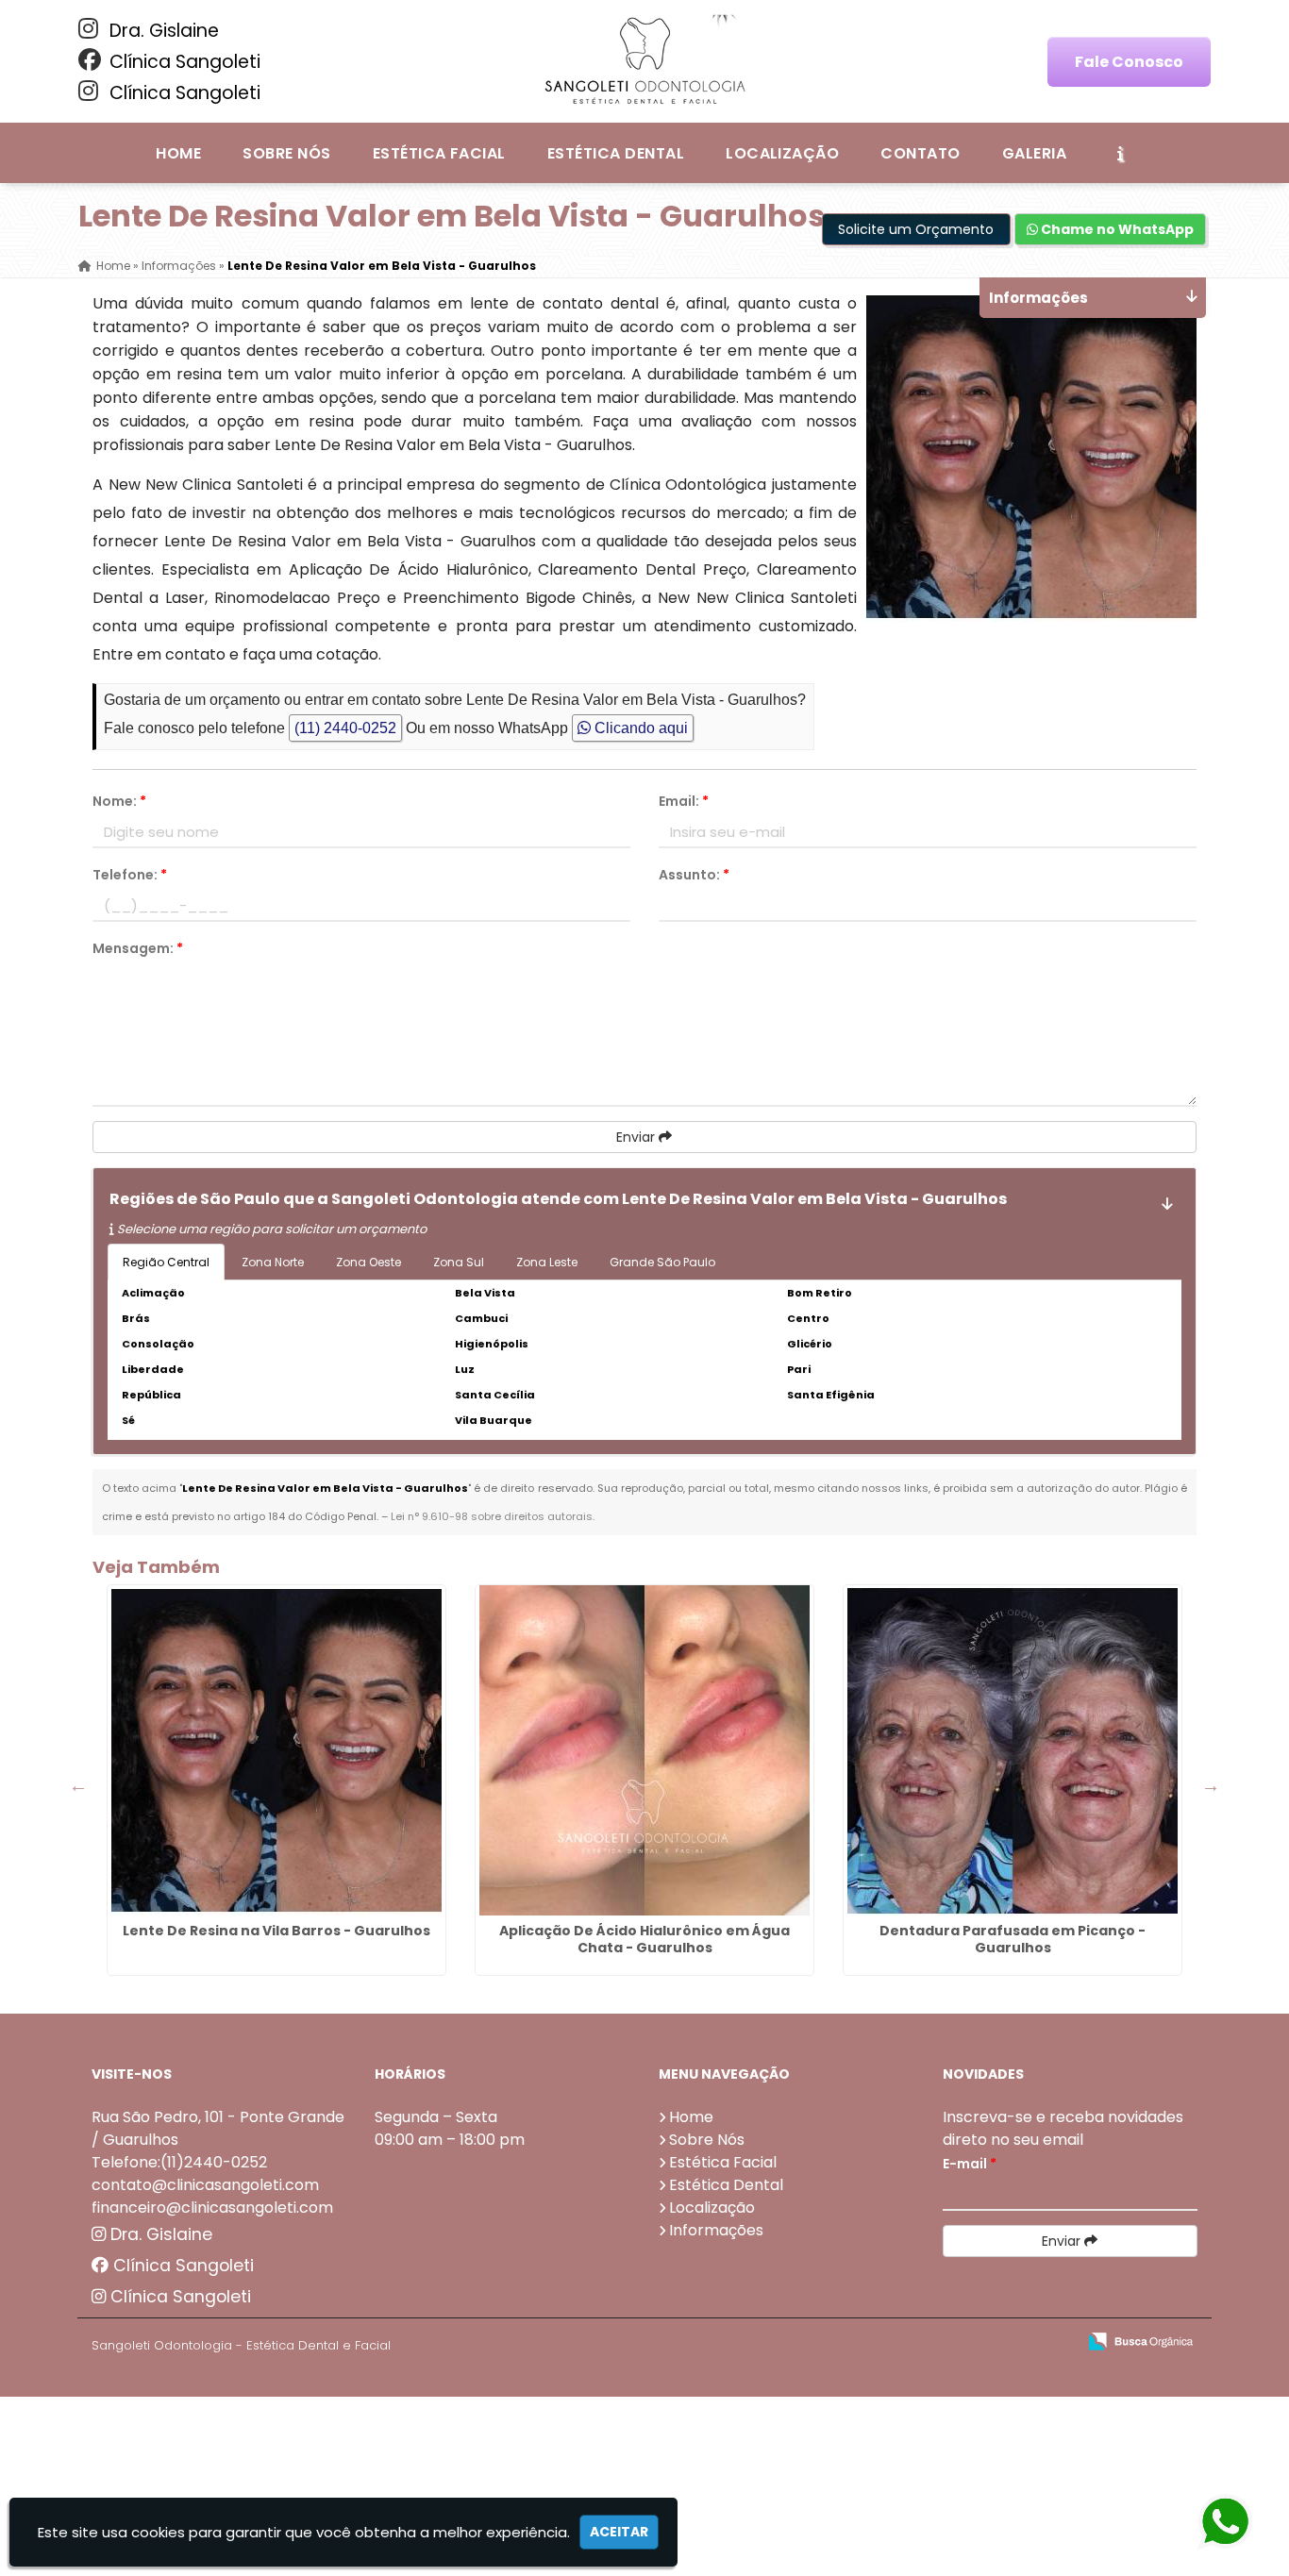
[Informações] (1120, 153)
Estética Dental (616, 153)
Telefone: (130, 875)
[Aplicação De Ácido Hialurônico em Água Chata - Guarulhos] (644, 1750)
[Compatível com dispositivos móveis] (1054, 2342)
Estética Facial (439, 153)
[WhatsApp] (1226, 2523)
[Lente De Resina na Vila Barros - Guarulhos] (276, 1750)
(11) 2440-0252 (345, 728)
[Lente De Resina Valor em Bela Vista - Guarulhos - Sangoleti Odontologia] (644, 61)
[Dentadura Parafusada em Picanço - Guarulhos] (1013, 1750)
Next (1211, 1785)
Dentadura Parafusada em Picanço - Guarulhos (1013, 1939)
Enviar (637, 1137)
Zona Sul (459, 1262)
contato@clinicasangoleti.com (205, 2185)
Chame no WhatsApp (1116, 229)
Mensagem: (138, 948)
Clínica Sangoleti (183, 62)
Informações (716, 2230)
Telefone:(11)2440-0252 (179, 2162)
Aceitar (619, 2532)
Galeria (1034, 153)
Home (178, 153)
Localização (782, 153)
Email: (684, 801)
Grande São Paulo (662, 1262)
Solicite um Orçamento (916, 229)
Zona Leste (547, 1262)
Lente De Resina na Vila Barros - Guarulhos (276, 1931)
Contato (920, 153)
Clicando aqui (639, 728)
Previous (78, 1785)
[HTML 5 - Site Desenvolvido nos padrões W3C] (923, 2342)
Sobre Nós (286, 153)
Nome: (119, 801)
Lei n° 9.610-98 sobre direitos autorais (492, 1516)
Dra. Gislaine (162, 31)
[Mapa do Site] (874, 2342)
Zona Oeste (368, 1262)
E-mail (970, 2164)
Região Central (166, 1262)
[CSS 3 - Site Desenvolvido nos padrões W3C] (988, 2342)
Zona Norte (273, 1262)
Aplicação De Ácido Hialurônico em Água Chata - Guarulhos (644, 1939)
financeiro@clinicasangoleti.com (212, 2208)
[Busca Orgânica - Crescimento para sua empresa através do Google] (1140, 2340)
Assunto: (694, 875)
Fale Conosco (1129, 62)
